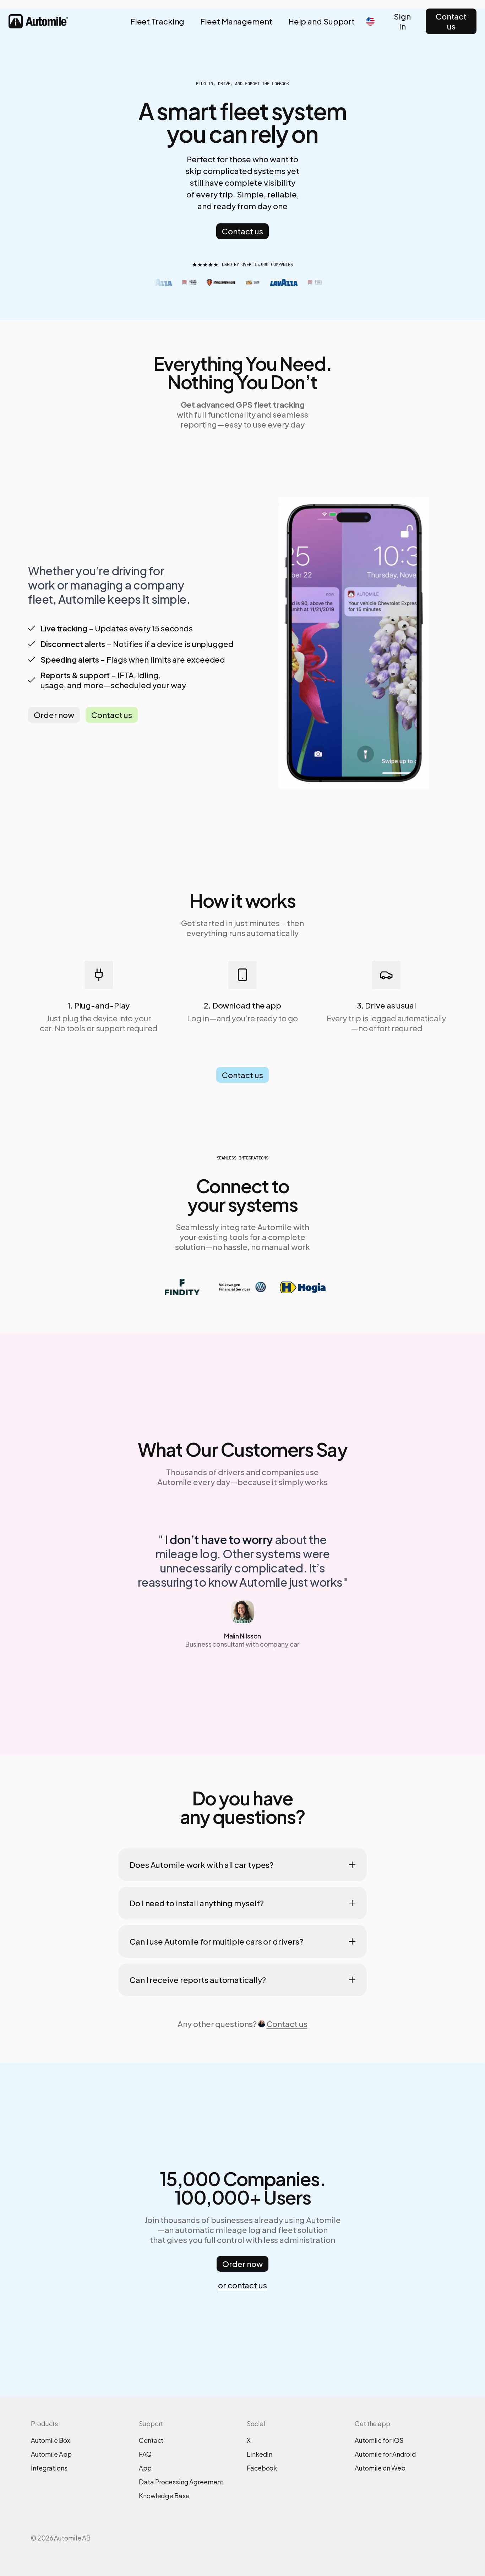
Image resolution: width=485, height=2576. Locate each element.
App (145, 2468)
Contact (151, 2440)
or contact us (243, 2285)
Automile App (51, 2454)
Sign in (402, 21)
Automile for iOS (379, 2440)
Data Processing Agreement (181, 2482)
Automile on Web (380, 2468)
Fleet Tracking (157, 21)
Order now (54, 715)
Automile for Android (385, 2454)
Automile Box (51, 2440)
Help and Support (321, 21)
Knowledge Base (164, 2496)
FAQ (145, 2454)
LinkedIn (260, 2454)
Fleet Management (236, 21)
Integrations (49, 2468)
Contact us (451, 21)
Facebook (262, 2468)
